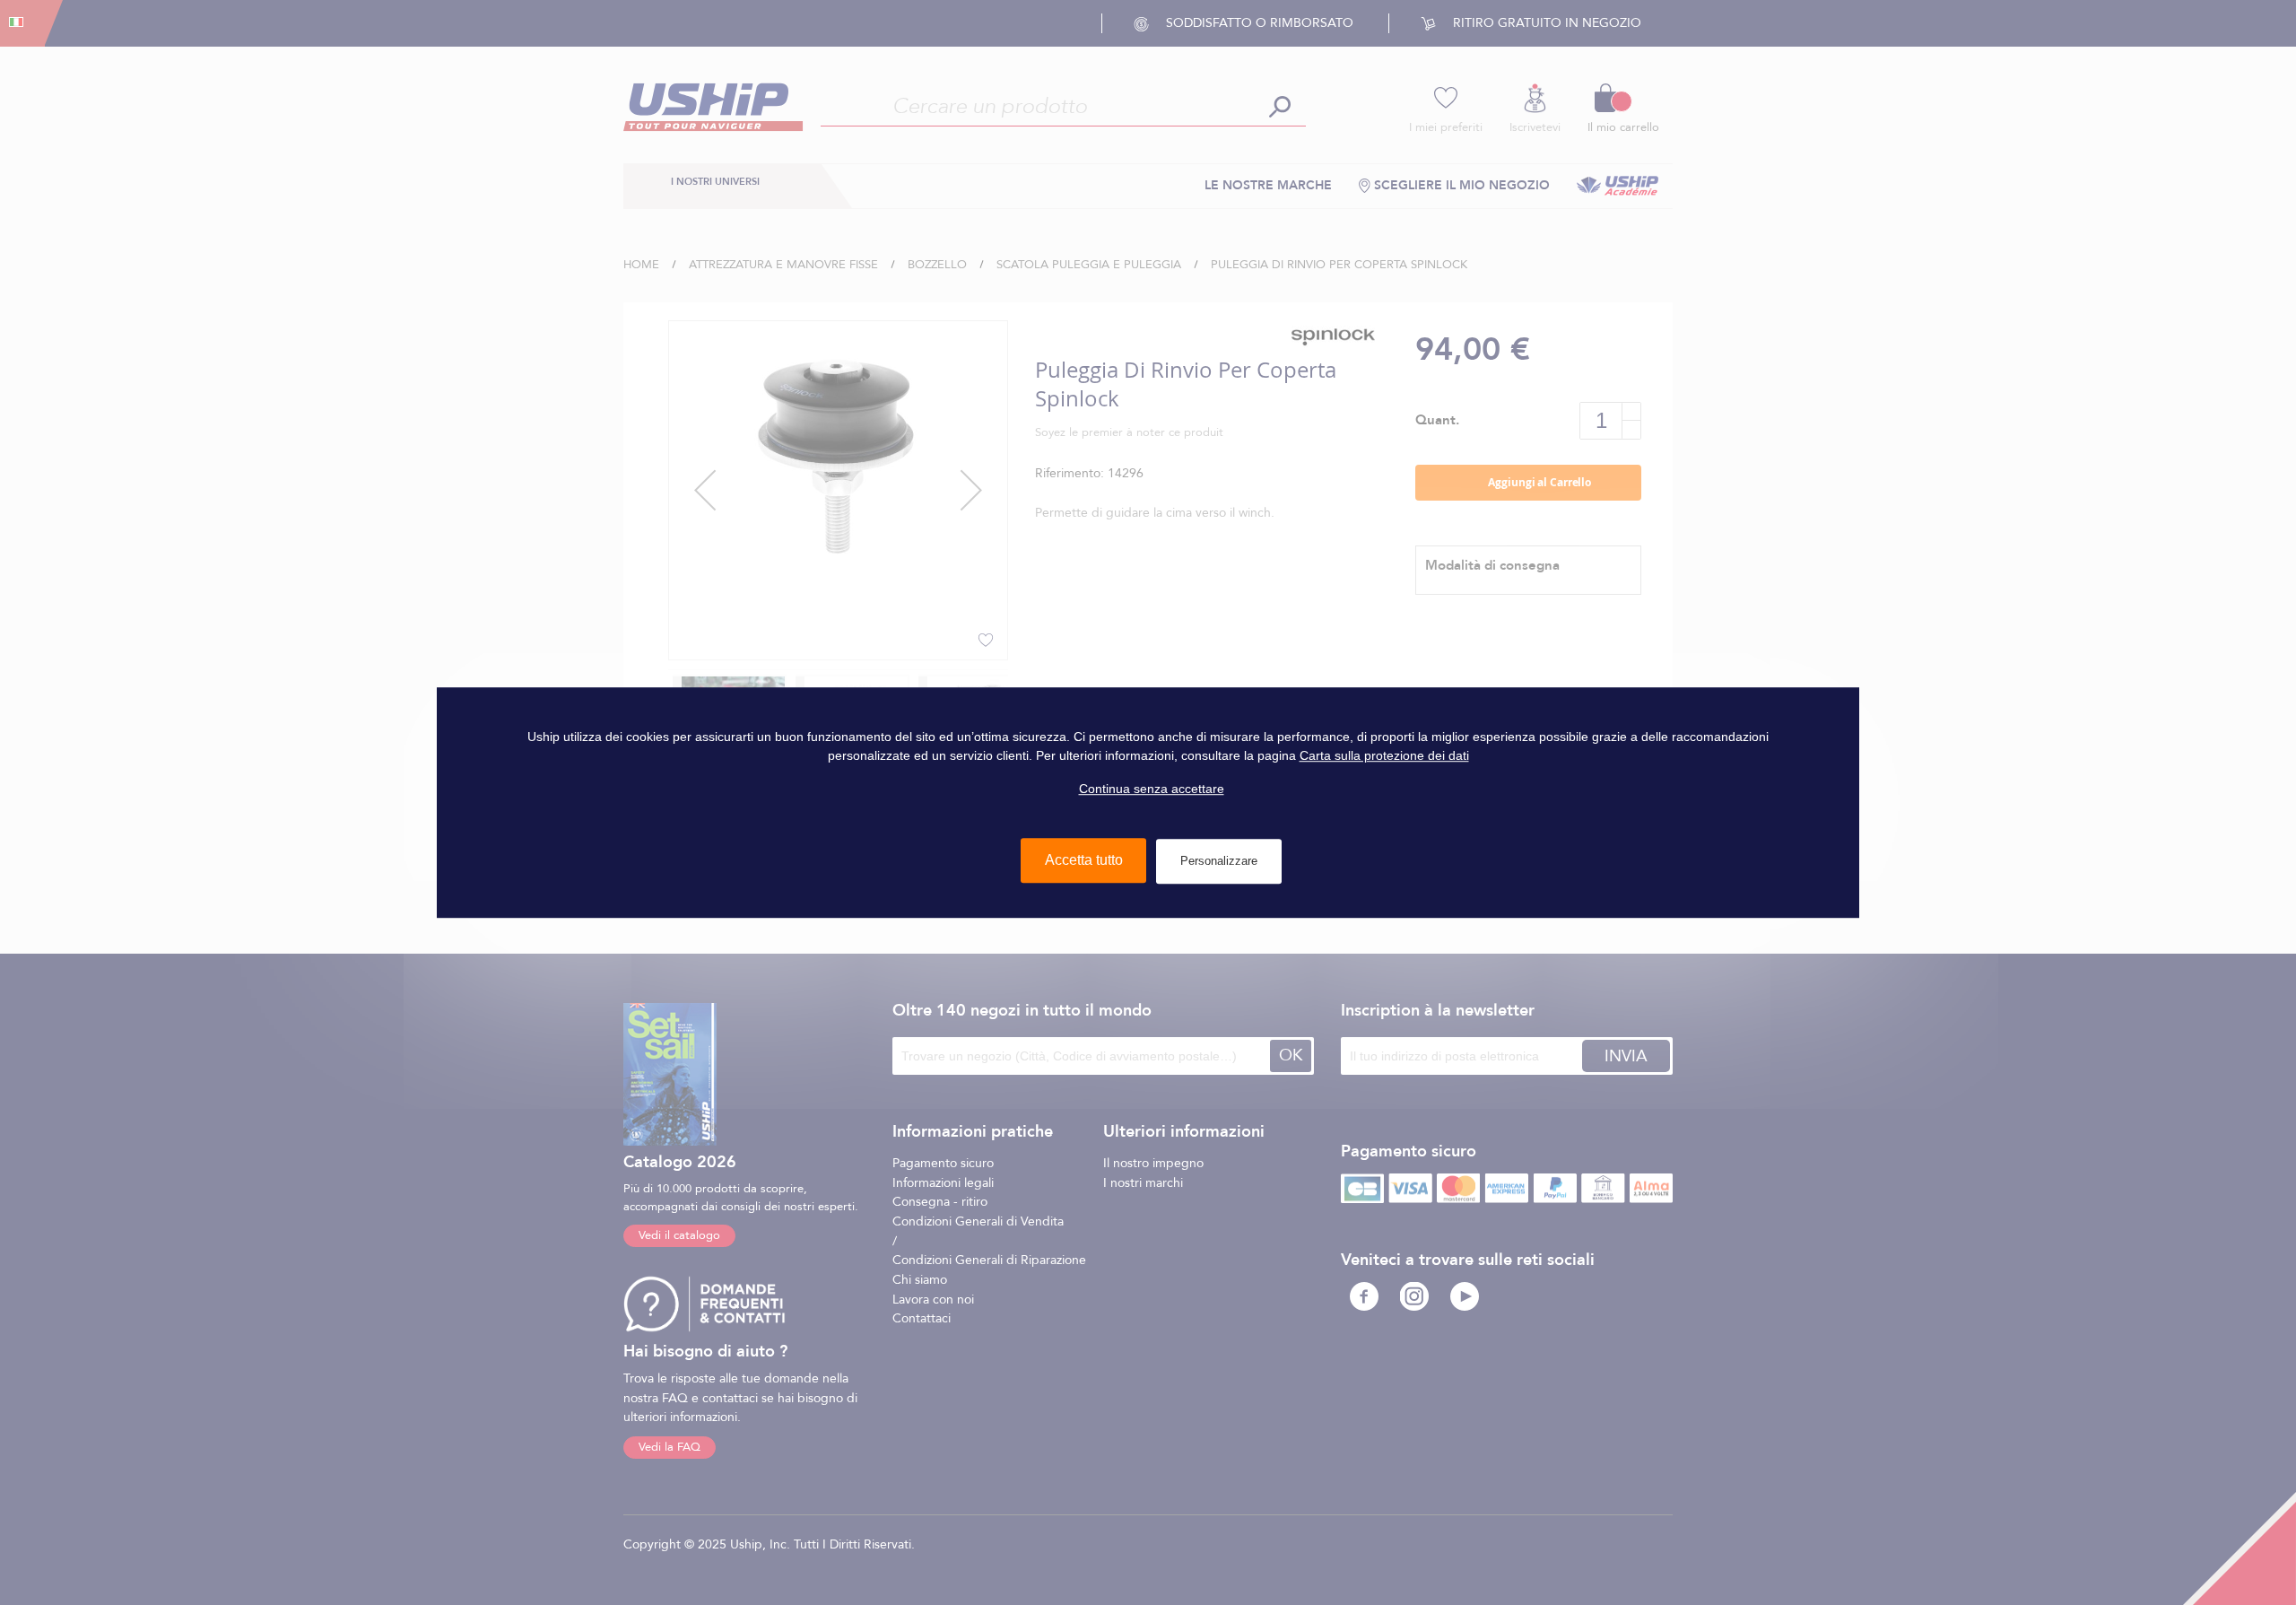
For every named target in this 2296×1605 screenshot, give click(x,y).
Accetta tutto (1084, 860)
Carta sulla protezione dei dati (1384, 755)
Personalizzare (1219, 861)
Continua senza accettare (1152, 789)
